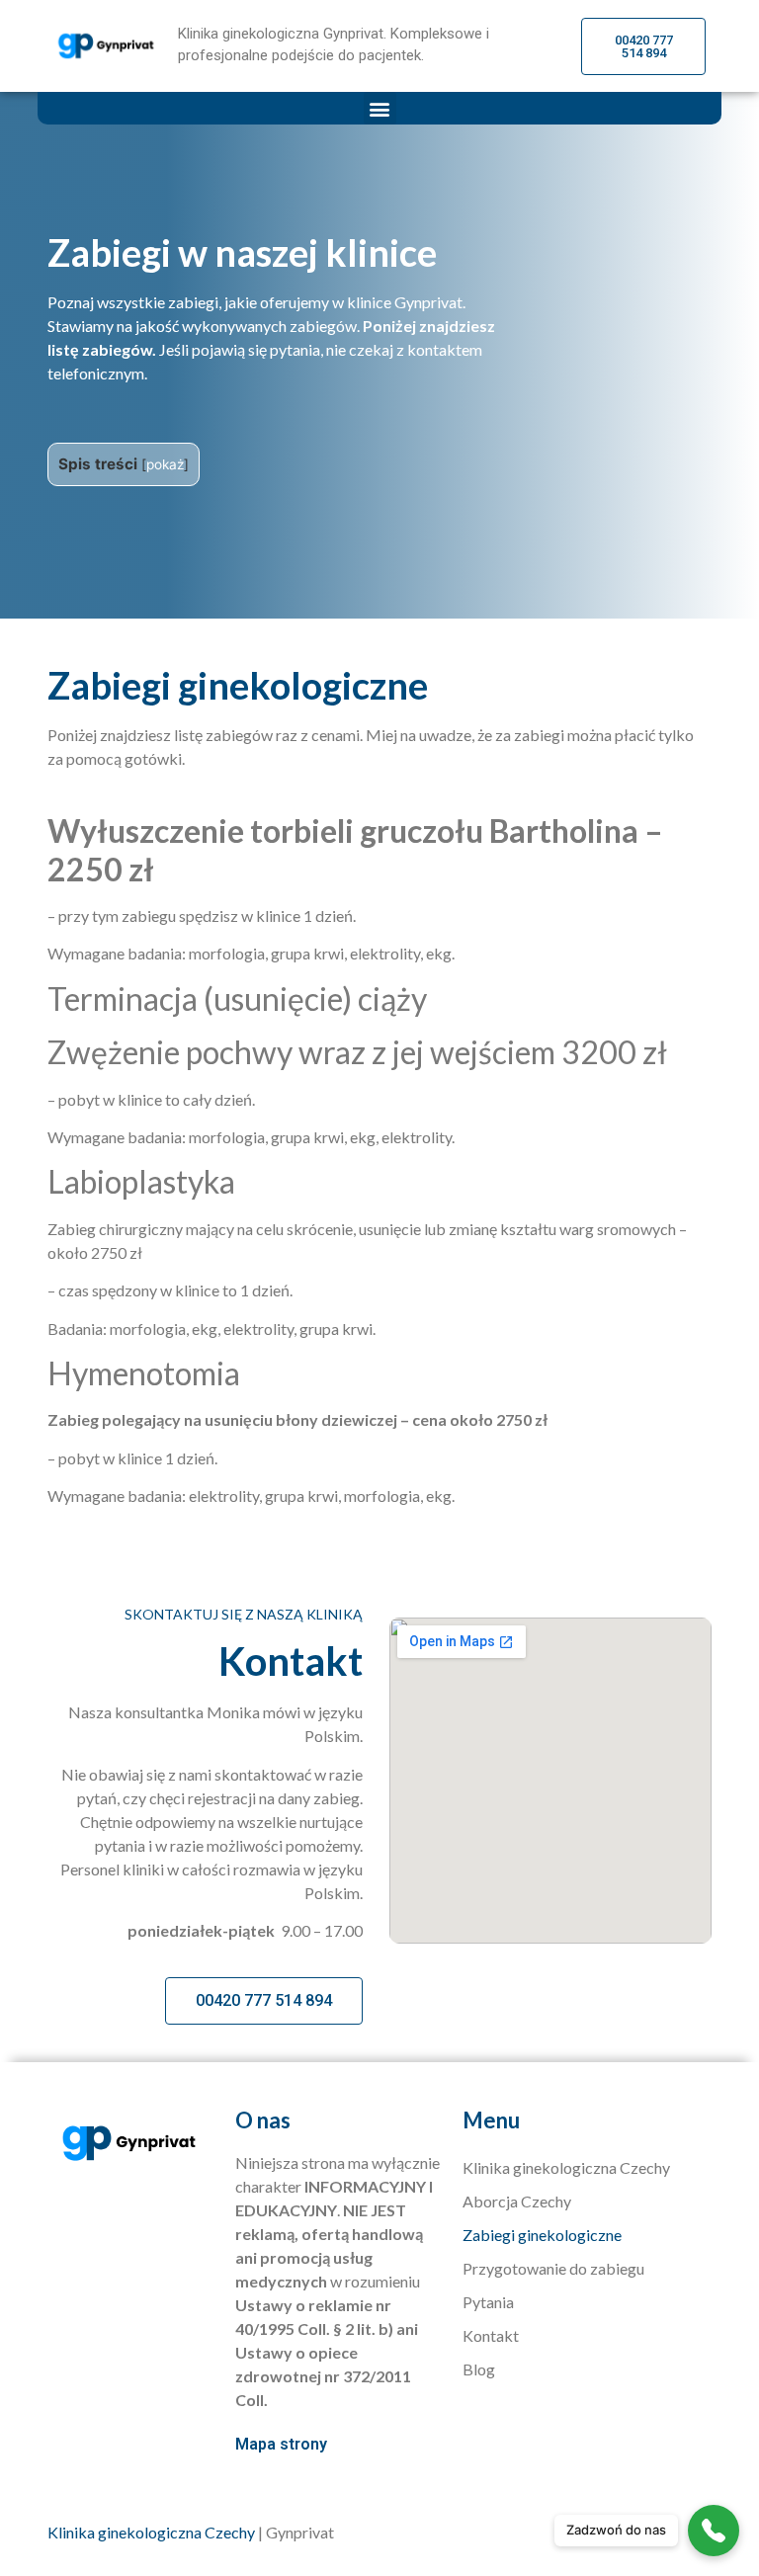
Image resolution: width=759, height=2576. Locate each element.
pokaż (165, 464)
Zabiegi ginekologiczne (542, 2235)
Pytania (488, 2302)
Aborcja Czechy (517, 2201)
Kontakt (491, 2335)
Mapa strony (281, 2444)
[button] (380, 108)
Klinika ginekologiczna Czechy (566, 2167)
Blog (479, 2369)
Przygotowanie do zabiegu (553, 2268)
